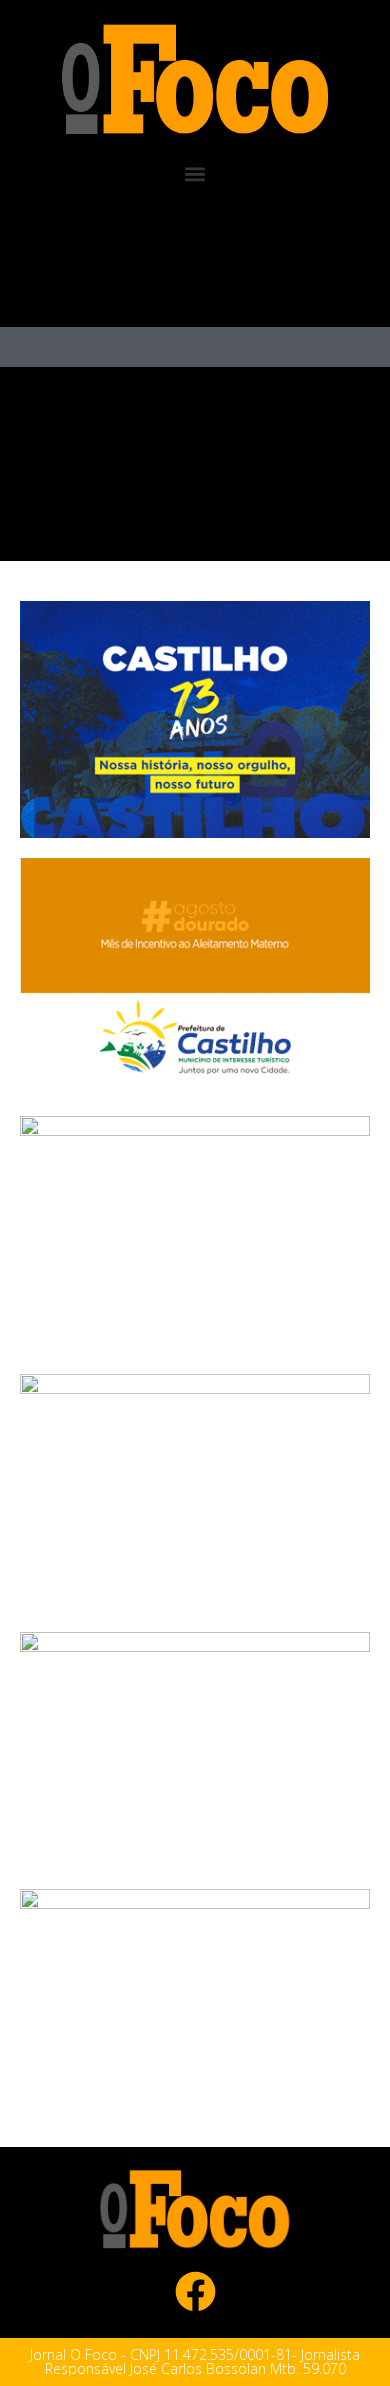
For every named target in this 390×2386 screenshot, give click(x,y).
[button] (195, 174)
